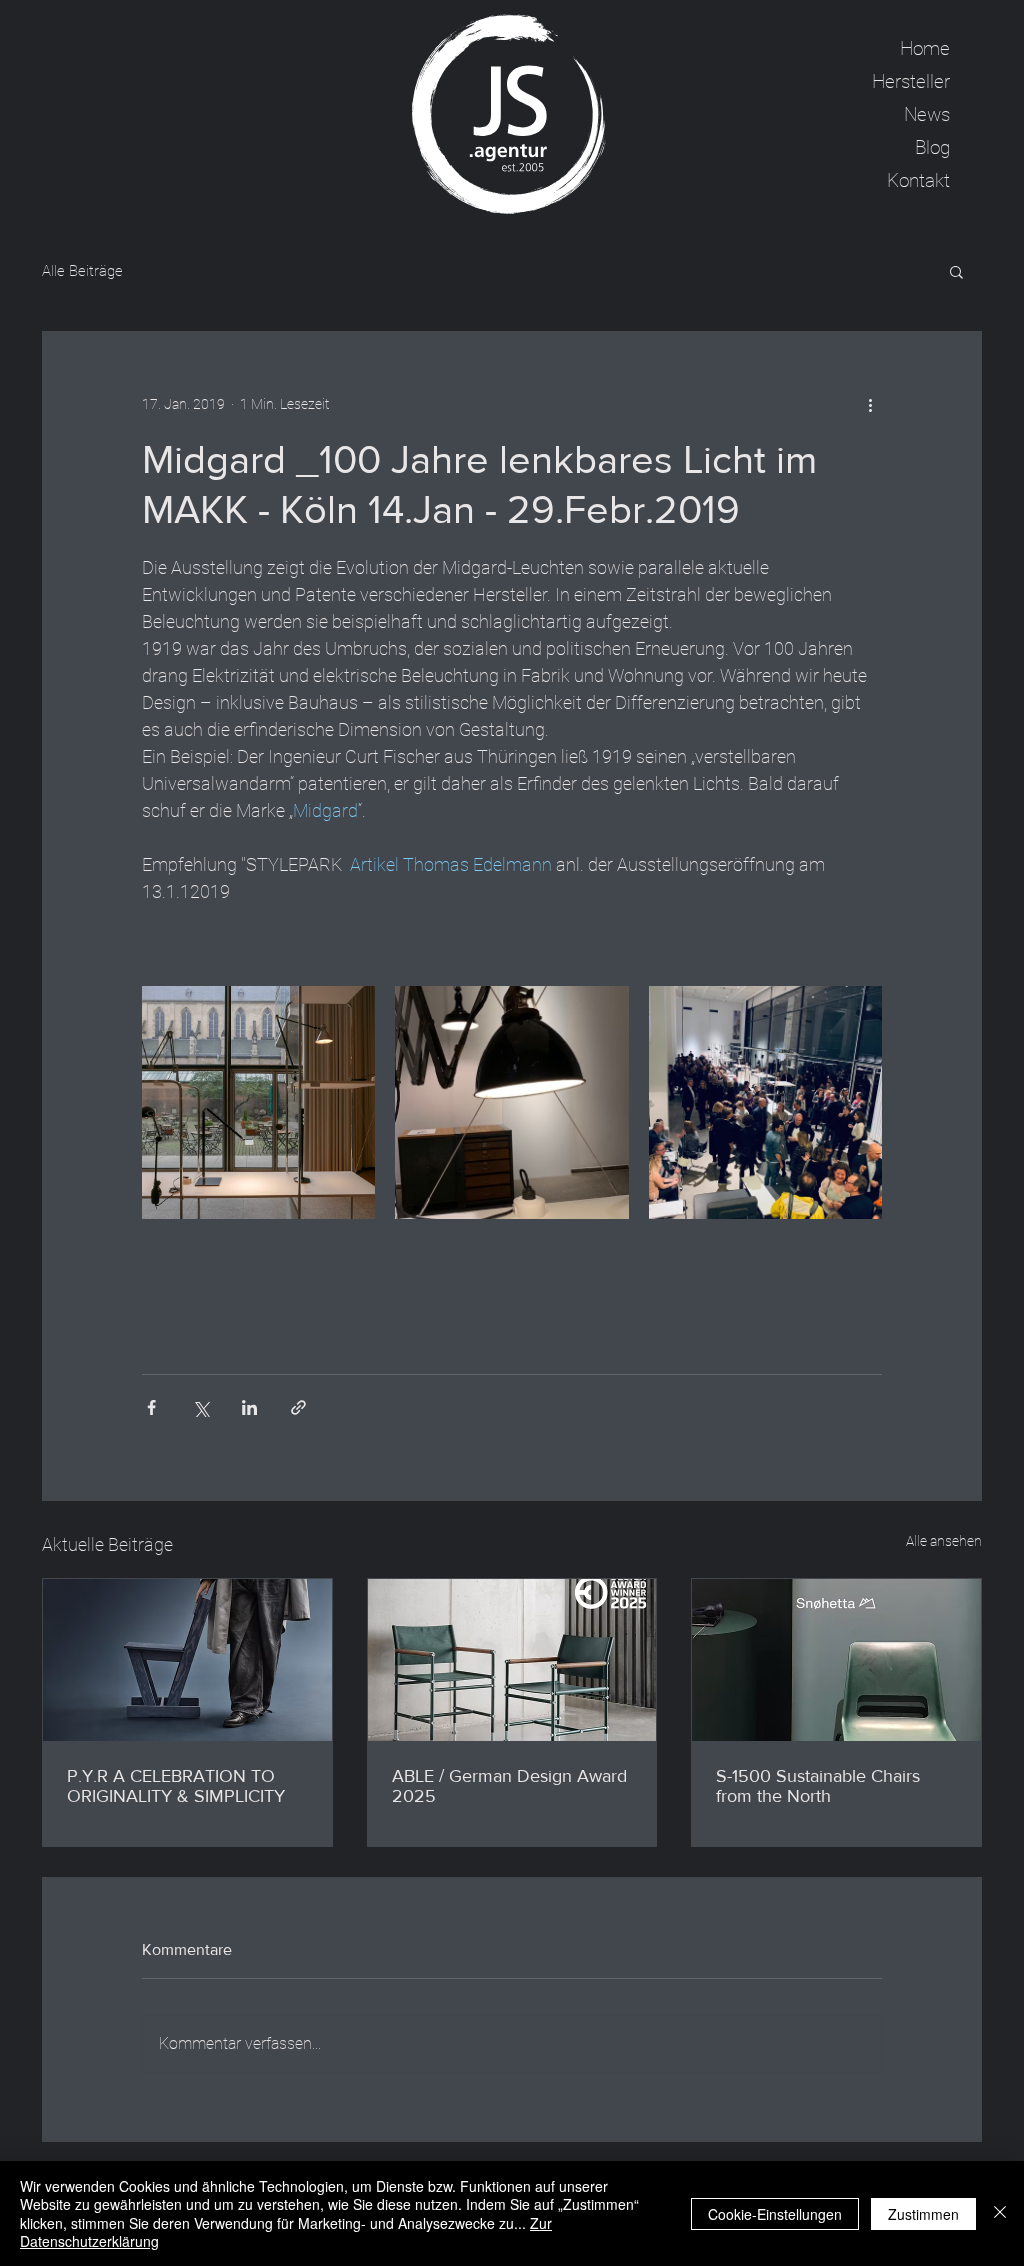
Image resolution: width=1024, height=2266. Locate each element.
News (927, 114)
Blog (932, 147)
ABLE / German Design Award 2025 (509, 1786)
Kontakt (918, 180)
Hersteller (911, 81)
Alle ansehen (944, 1541)
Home (925, 48)
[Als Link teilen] (298, 1407)
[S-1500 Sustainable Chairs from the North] (836, 1660)
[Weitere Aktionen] (870, 404)
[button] (956, 271)
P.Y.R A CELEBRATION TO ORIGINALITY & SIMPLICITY (176, 1786)
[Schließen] (1000, 2213)
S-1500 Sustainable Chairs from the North (818, 1786)
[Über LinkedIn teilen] (249, 1407)
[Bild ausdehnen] (258, 1102)
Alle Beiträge (82, 271)
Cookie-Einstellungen (775, 2214)
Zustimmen (923, 2214)
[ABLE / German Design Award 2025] (512, 1660)
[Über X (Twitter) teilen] (200, 1407)
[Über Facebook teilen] (151, 1407)
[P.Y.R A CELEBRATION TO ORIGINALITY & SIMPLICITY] (187, 1660)
